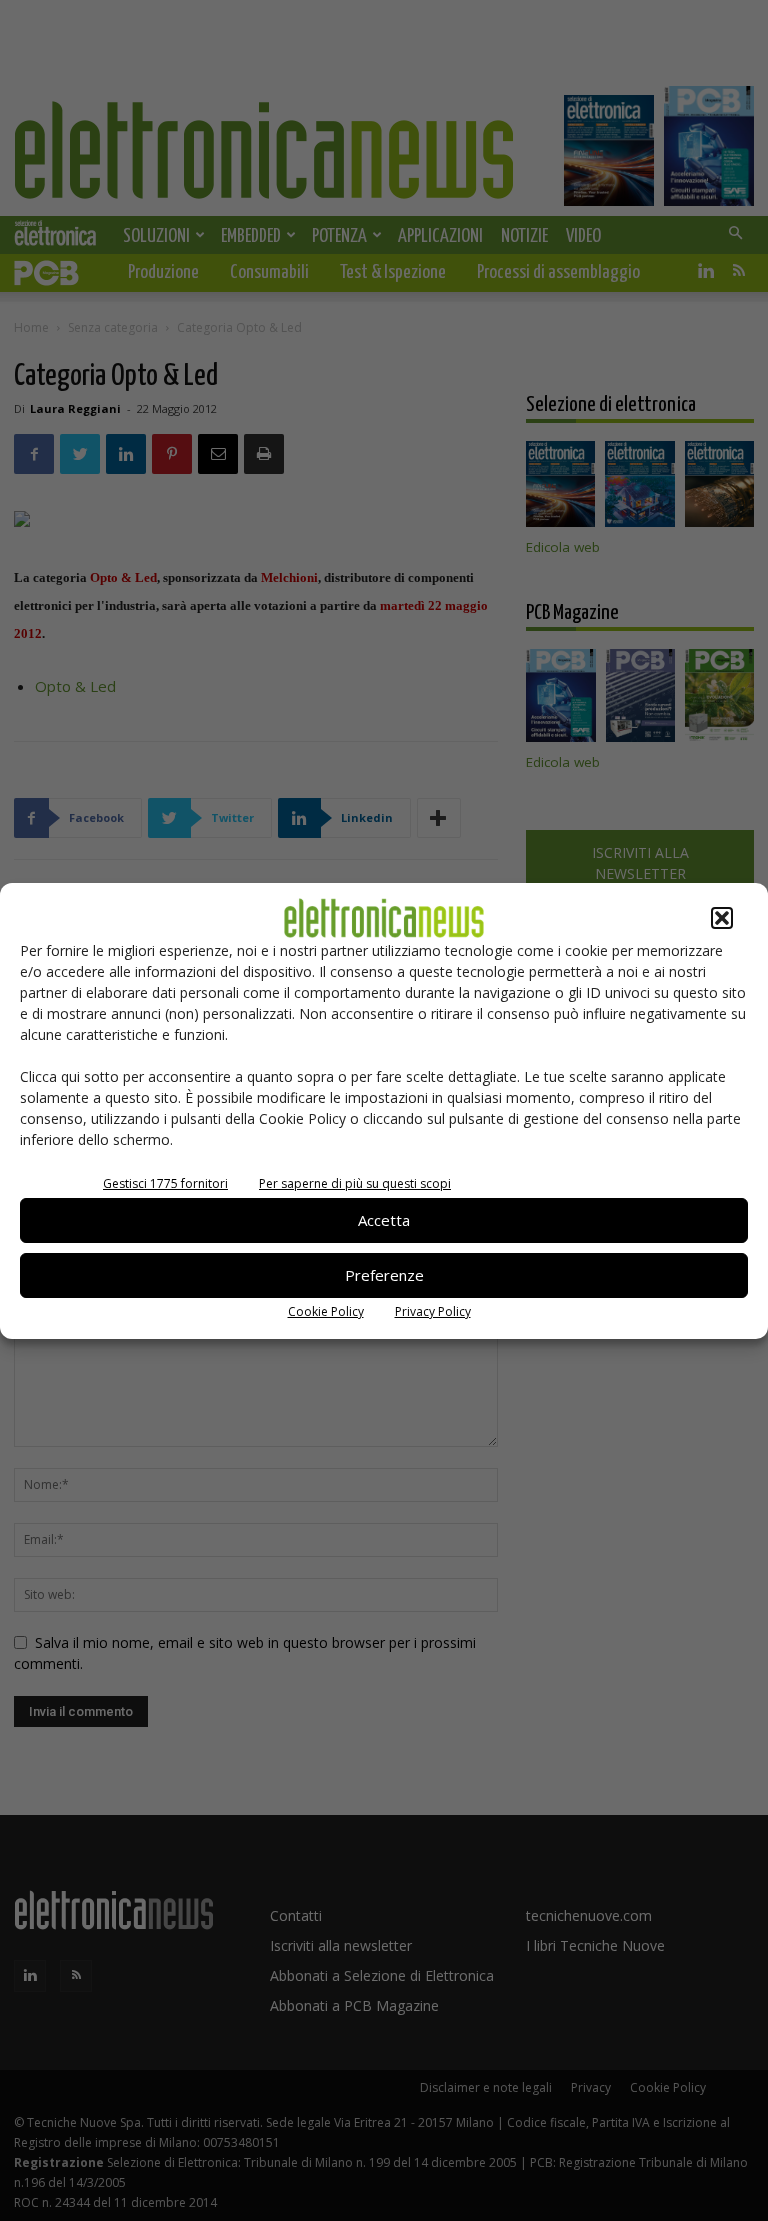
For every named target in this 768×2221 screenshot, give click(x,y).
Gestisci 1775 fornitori (165, 1183)
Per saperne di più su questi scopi (355, 1183)
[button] (722, 918)
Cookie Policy (326, 1311)
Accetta (384, 1220)
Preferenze (384, 1275)
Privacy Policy (433, 1311)
